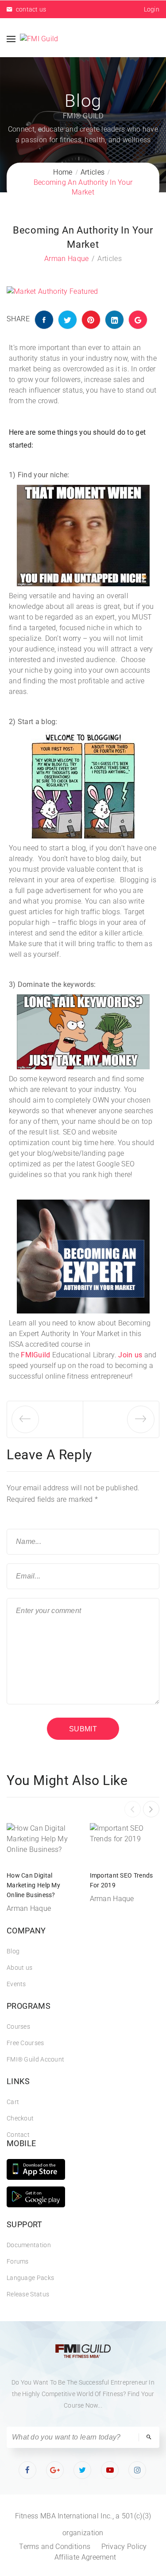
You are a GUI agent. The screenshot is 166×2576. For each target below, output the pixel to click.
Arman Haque (66, 259)
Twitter (83, 2470)
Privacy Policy (124, 2547)
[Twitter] (68, 320)
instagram (138, 2470)
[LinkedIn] (114, 320)
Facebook (28, 2470)
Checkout (20, 2118)
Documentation (29, 2245)
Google (55, 2470)
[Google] (138, 320)
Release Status (28, 2294)
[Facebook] (44, 320)
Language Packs (30, 2278)
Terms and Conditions (55, 2547)
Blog (13, 1951)
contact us (30, 9)
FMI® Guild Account (35, 2059)
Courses (18, 2027)
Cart (13, 2102)
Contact (18, 2135)
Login (152, 9)
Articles (109, 259)
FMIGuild (35, 1355)
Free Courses (25, 2043)
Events (16, 1984)
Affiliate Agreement (85, 2557)
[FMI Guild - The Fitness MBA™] (39, 39)
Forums (18, 2261)
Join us (130, 1355)
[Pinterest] (91, 320)
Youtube (110, 2470)
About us (19, 1968)
